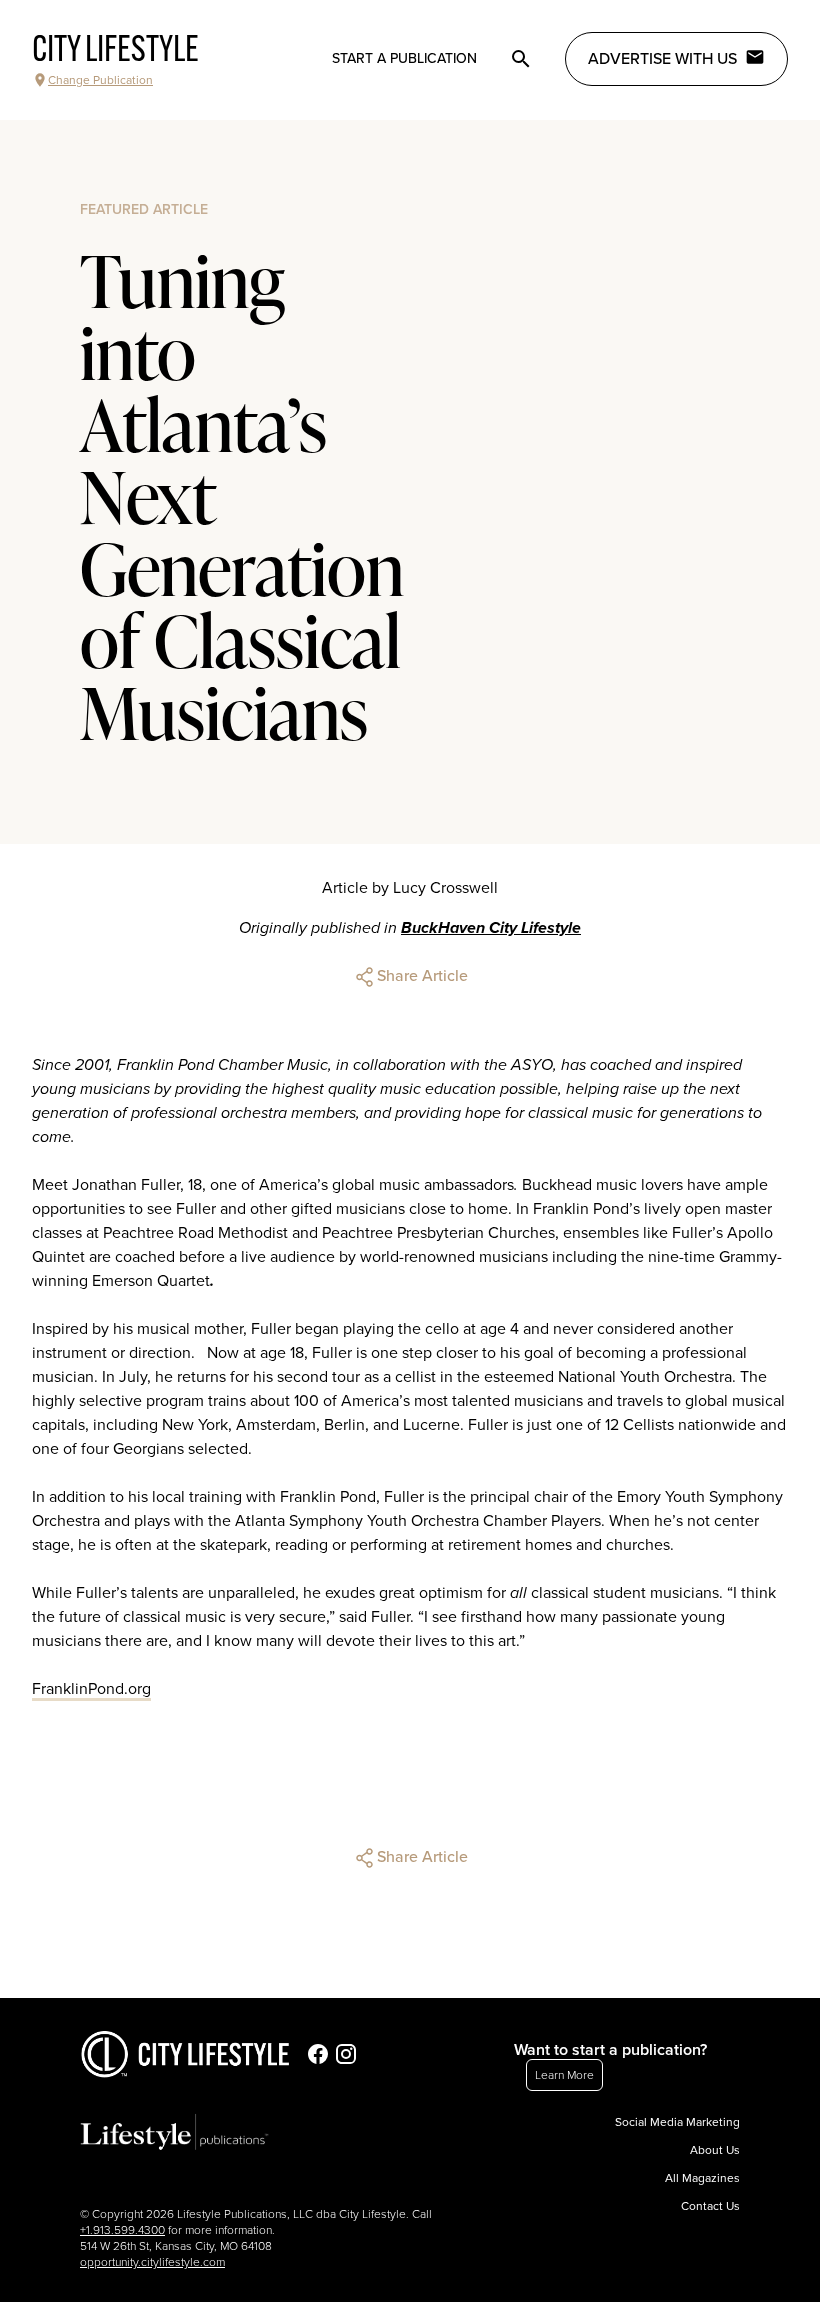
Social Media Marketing (677, 2122)
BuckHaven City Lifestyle (491, 928)
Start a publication (404, 58)
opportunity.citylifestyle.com (152, 2262)
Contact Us (710, 2206)
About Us (715, 2150)
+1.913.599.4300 (122, 2230)
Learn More (564, 2075)
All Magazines (702, 2178)
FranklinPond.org (91, 1689)
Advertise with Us (662, 59)
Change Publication (100, 80)
